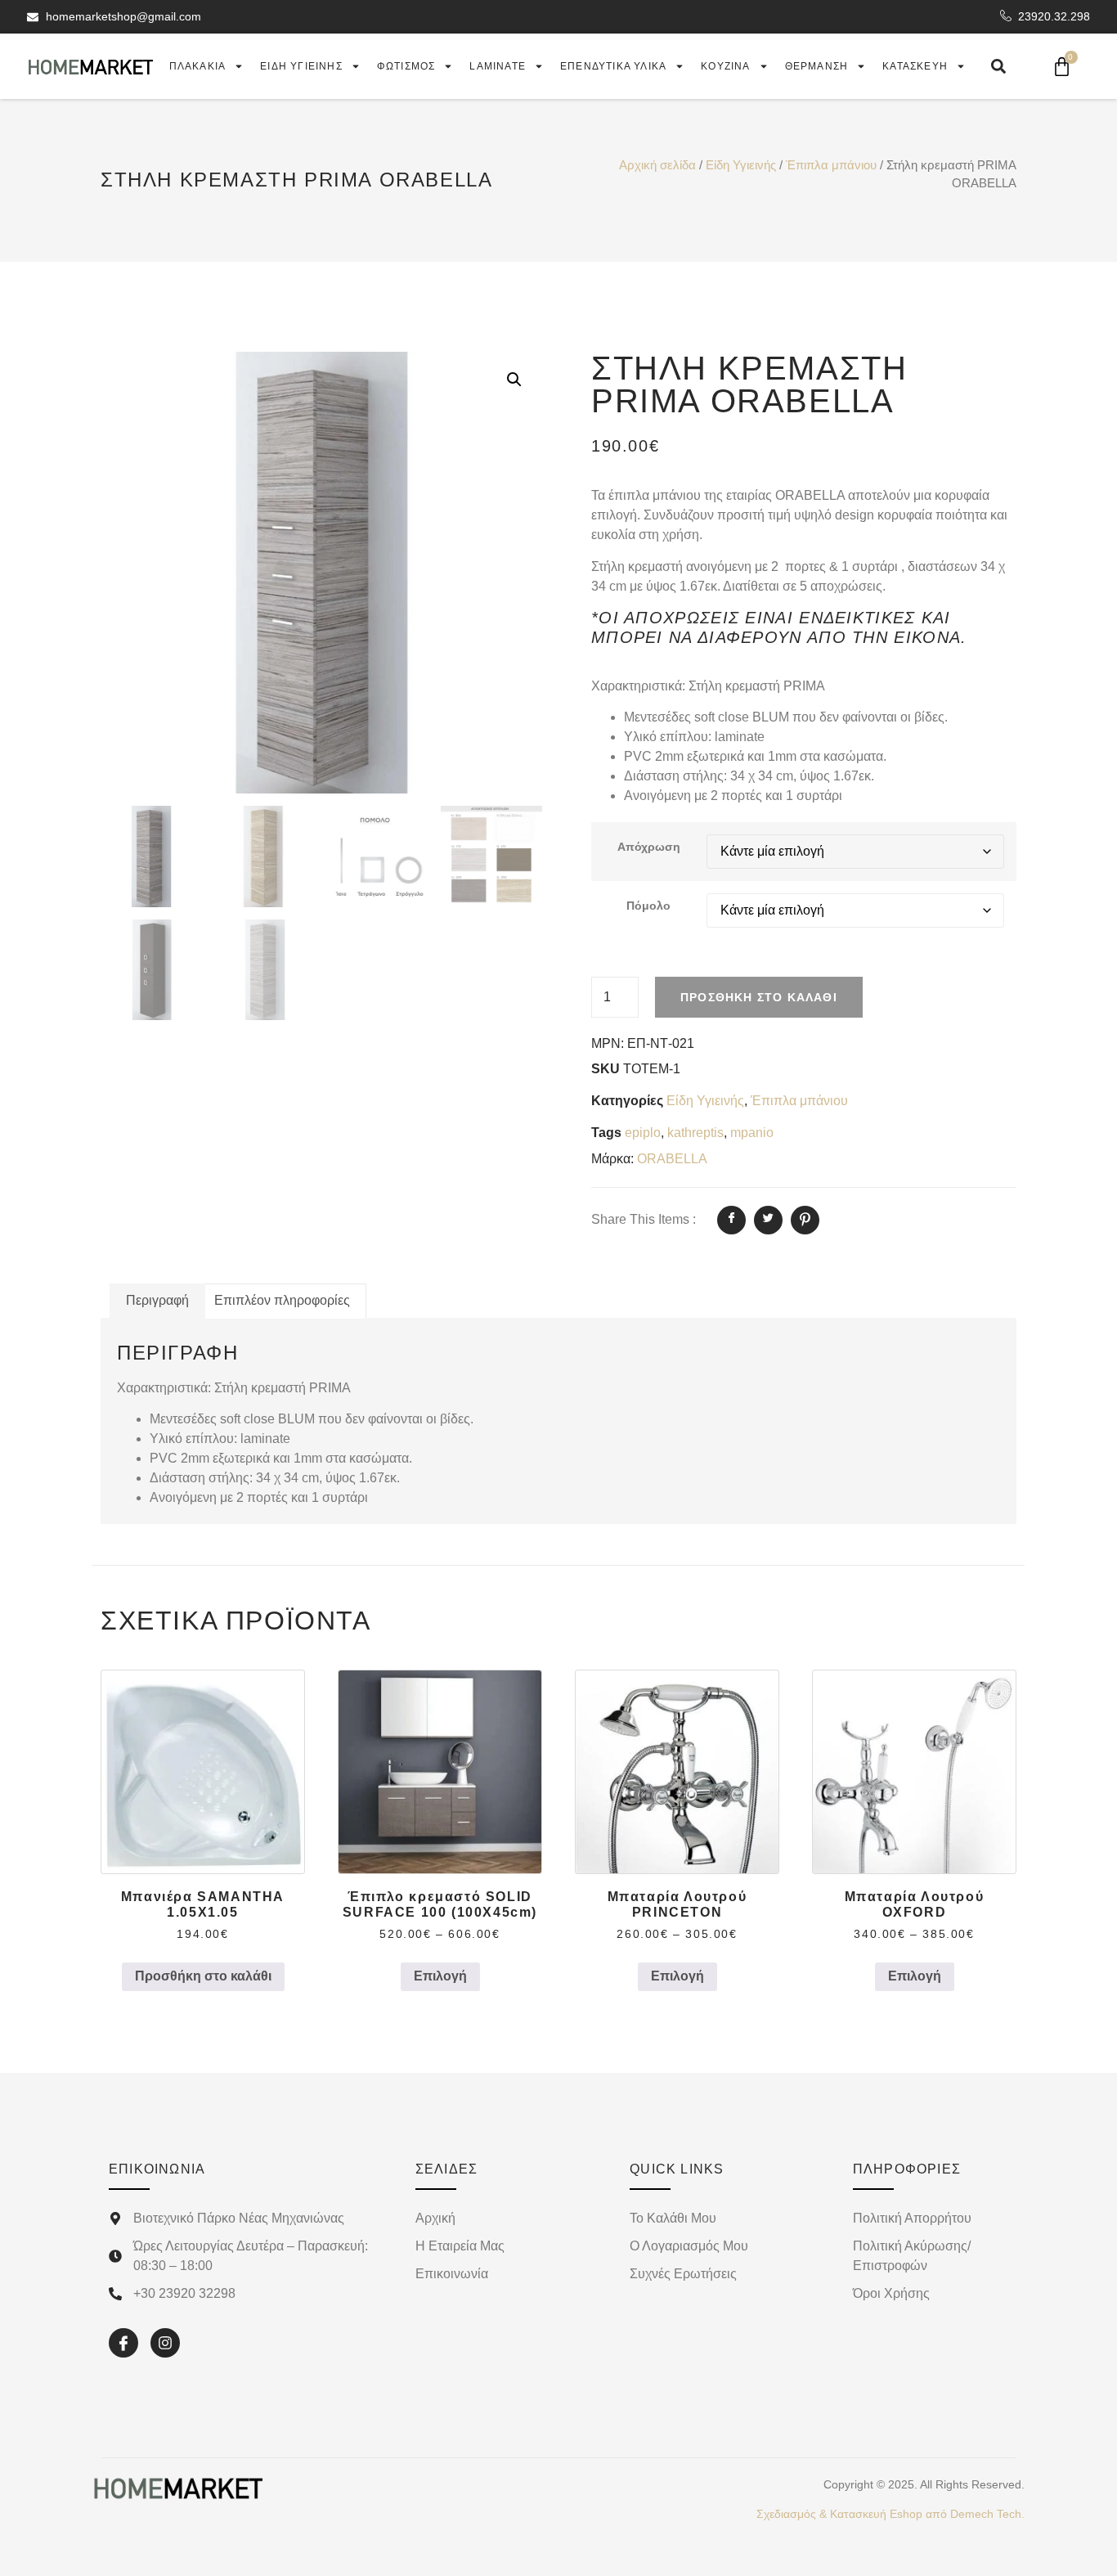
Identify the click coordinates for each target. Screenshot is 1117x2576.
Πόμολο (648, 906)
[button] (514, 380)
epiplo (643, 1133)
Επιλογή (440, 1976)
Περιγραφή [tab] (157, 1300)
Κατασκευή (915, 66)
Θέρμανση (817, 66)
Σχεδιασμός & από (890, 2514)
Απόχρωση (649, 847)
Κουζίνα (725, 66)
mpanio (752, 1133)
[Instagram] (165, 2343)
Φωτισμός (406, 66)
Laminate (498, 66)
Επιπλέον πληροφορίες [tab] (282, 1300)
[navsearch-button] (998, 66)
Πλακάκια (198, 66)
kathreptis (695, 1133)
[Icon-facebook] (123, 2343)
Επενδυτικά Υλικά (613, 66)
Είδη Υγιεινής (741, 165)
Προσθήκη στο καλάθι (759, 997)
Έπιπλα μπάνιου (831, 165)
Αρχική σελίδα (657, 165)
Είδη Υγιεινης (301, 66)
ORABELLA (672, 1159)
